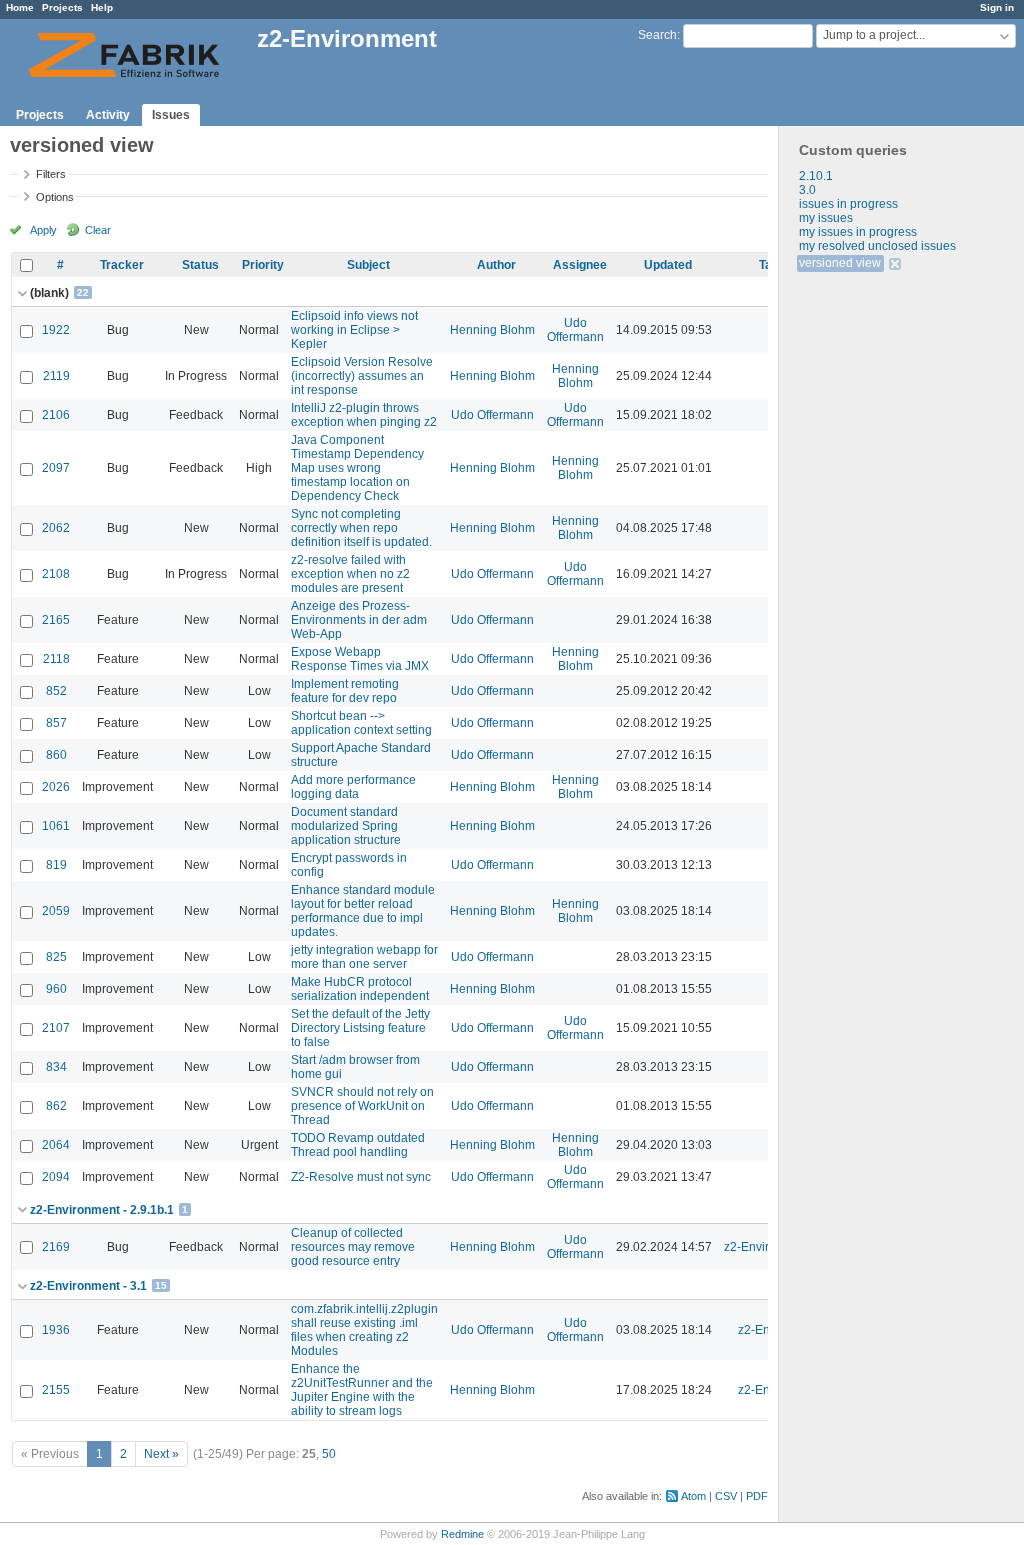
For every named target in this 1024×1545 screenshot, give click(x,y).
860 (56, 755)
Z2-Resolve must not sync (361, 1177)
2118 (56, 659)
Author (496, 265)
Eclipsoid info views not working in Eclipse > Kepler (354, 330)
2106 (56, 415)
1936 (56, 1330)
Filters (51, 174)
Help (102, 7)
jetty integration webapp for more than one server (364, 957)
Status (200, 265)
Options (55, 197)
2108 (56, 574)
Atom (693, 1496)
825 (56, 957)
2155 (56, 1390)
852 (56, 691)
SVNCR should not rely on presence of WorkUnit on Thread (362, 1106)
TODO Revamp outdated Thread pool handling (358, 1145)
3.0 (807, 190)
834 (56, 1067)
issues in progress (848, 204)
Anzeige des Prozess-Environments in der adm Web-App (359, 620)
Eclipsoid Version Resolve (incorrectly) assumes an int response (362, 376)
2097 (56, 468)
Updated (668, 265)
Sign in (997, 7)
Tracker (122, 265)
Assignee (580, 265)
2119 (56, 376)
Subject (368, 265)
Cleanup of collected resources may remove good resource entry (353, 1247)
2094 (56, 1177)
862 (56, 1106)
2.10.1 (816, 176)
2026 (56, 787)
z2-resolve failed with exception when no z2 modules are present (350, 574)
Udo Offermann (575, 330)
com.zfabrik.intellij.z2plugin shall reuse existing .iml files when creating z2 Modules (364, 1330)
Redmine (462, 1534)
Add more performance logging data (353, 787)
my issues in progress (858, 232)
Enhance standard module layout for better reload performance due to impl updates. (363, 911)
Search (657, 35)
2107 (56, 1028)
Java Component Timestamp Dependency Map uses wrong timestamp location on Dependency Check (357, 468)
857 (56, 723)
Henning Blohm (492, 330)
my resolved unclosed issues (877, 246)
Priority (263, 265)
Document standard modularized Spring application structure (346, 826)
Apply (43, 230)
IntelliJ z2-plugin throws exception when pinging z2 (364, 415)
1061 (56, 826)
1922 (56, 330)
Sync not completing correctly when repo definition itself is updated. (361, 528)
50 (329, 1454)
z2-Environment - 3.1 (88, 1286)
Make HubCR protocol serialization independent (360, 989)
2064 (56, 1145)
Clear (897, 264)
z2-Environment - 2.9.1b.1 (102, 1210)
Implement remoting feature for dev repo (345, 691)
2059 (56, 911)
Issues (171, 115)
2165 (56, 620)
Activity (108, 115)
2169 (56, 1247)
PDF (757, 1496)
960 (56, 989)
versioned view (840, 263)
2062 (56, 528)
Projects (62, 7)
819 (56, 865)
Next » (161, 1454)
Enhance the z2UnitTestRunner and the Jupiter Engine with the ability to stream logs (362, 1390)
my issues (826, 218)
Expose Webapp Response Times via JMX (360, 659)
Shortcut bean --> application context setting (361, 723)
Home (20, 7)
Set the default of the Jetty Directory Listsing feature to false (360, 1028)
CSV (726, 1496)
